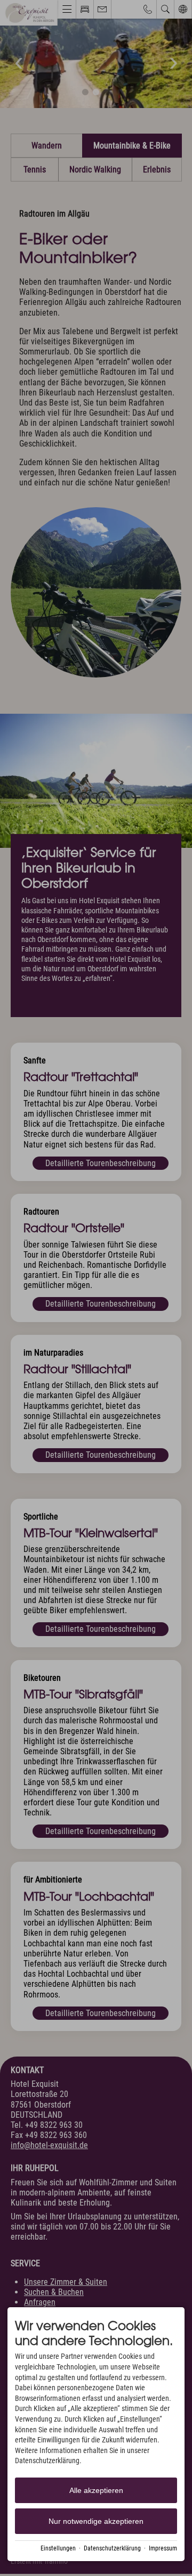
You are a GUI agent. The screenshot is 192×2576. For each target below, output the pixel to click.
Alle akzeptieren (96, 2490)
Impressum (163, 2548)
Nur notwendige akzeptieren (96, 2521)
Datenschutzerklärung (112, 2548)
